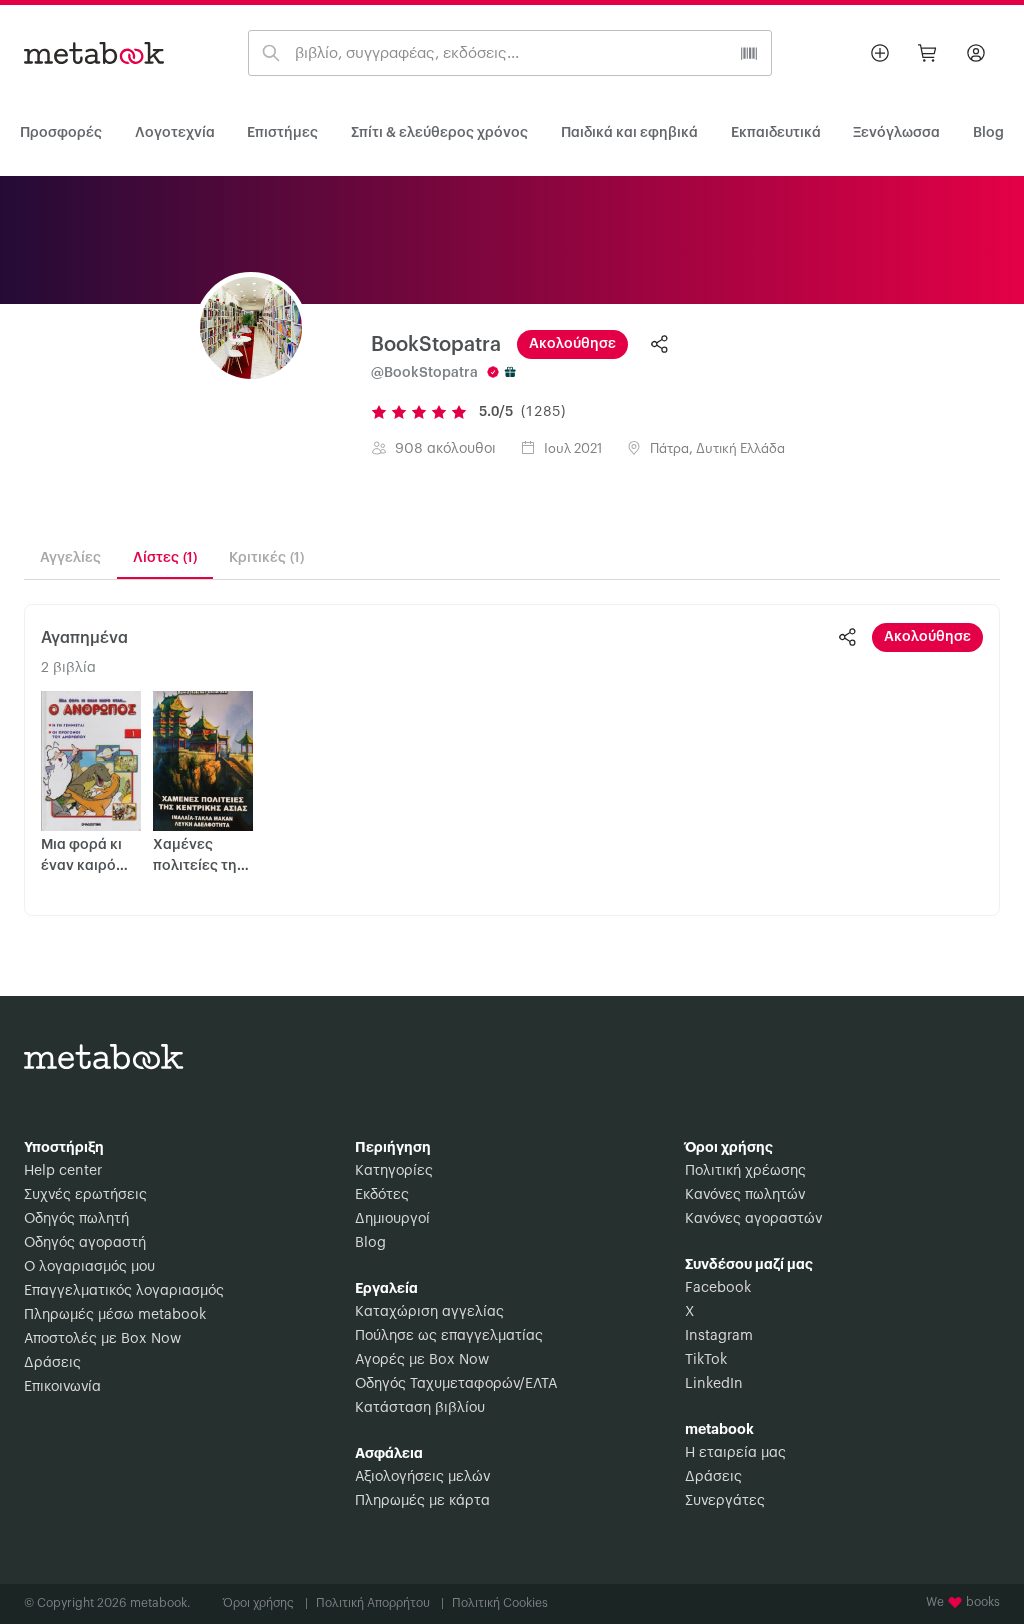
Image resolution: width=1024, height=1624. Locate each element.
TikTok (706, 1360)
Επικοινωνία (62, 1387)
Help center (63, 1171)
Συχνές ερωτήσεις (85, 1195)
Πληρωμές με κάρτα (422, 1501)
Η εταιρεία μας (735, 1453)
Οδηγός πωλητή (76, 1219)
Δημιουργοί (392, 1219)
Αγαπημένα (84, 638)
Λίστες (165, 558)
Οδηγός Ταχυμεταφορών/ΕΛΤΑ (456, 1384)
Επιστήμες (282, 133)
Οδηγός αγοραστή (85, 1243)
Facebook (718, 1288)
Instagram (719, 1336)
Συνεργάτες (725, 1501)
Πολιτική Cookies (500, 1603)
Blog (370, 1243)
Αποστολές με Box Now (102, 1339)
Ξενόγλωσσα (896, 133)
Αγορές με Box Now (422, 1360)
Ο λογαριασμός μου (89, 1267)
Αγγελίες (70, 558)
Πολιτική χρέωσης (745, 1171)
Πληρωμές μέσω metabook (115, 1315)
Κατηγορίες (394, 1171)
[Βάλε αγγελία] (880, 53)
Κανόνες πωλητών (745, 1195)
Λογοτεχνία (175, 133)
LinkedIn (714, 1384)
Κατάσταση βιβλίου (420, 1408)
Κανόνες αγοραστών (753, 1219)
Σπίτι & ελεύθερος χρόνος (439, 133)
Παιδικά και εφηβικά (629, 133)
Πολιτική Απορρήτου (380, 1603)
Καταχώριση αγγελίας (429, 1312)
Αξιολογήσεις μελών (422, 1477)
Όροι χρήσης (265, 1603)
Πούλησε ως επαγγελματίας (449, 1336)
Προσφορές (61, 133)
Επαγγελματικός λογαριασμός (124, 1291)
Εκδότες (382, 1195)
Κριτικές (266, 558)
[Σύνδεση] (976, 53)
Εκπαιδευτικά (776, 133)
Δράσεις (52, 1363)
